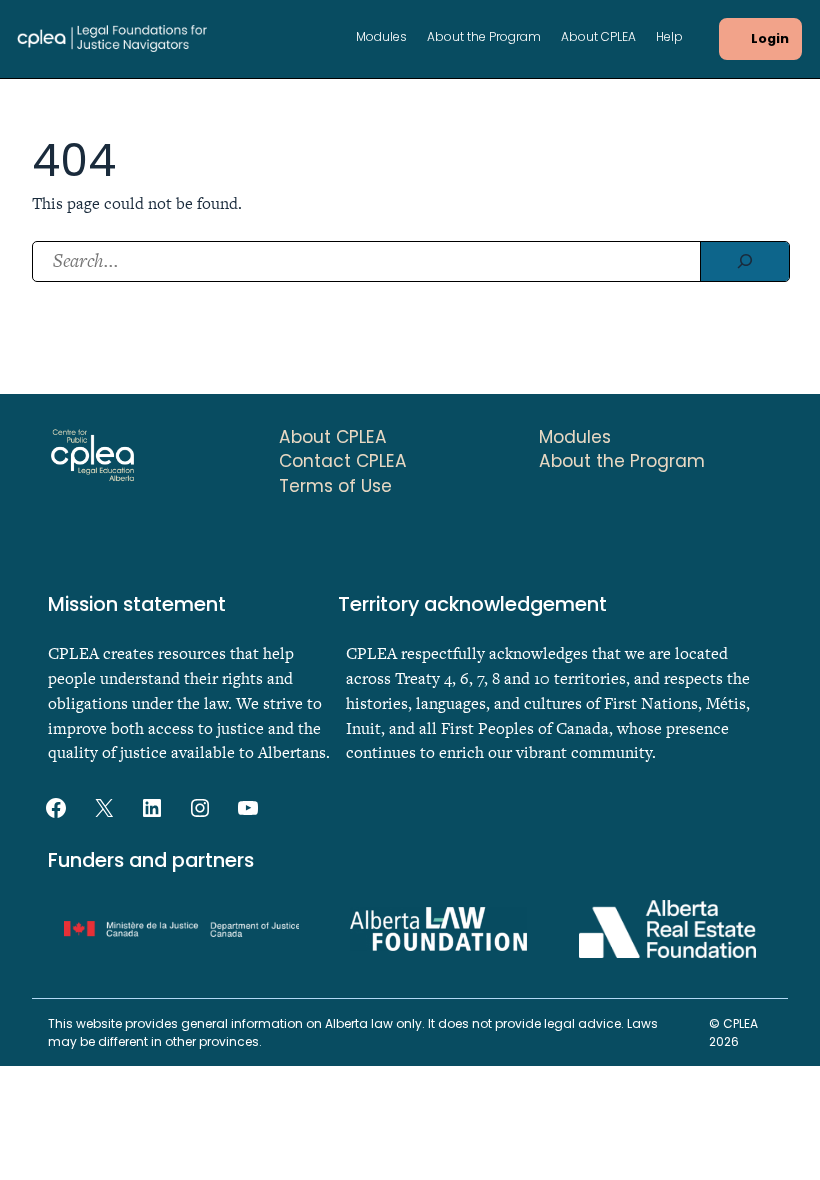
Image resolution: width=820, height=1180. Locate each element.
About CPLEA (598, 38)
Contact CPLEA (343, 461)
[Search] (744, 261)
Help (669, 38)
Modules (381, 38)
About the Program (484, 38)
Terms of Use (335, 486)
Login (770, 38)
